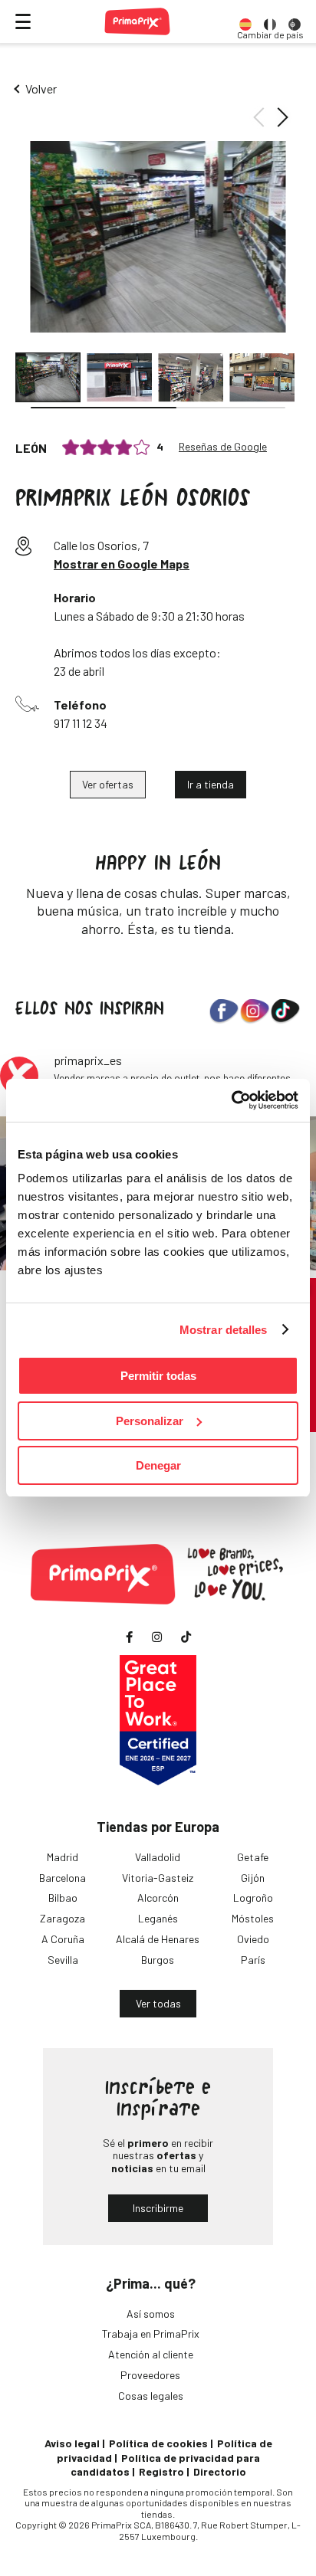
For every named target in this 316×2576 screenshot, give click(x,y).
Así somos (151, 2314)
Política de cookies (158, 2443)
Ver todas (158, 2003)
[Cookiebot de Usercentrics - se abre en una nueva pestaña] (231, 1100)
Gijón (253, 1878)
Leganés (158, 1918)
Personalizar (150, 1421)
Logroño (253, 1898)
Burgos (158, 1960)
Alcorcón (158, 1898)
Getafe (253, 1857)
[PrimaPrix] (137, 21)
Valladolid (158, 1857)
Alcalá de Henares (158, 1939)
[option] (245, 21)
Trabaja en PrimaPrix (151, 2333)
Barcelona (63, 1878)
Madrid (63, 1857)
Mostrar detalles (224, 1330)
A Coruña (63, 1939)
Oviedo (253, 1939)
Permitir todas (158, 1376)
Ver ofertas (108, 784)
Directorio (220, 2471)
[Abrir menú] (23, 21)
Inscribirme (158, 2208)
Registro (161, 2471)
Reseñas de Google (223, 447)
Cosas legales (151, 2396)
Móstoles (253, 1918)
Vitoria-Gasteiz (158, 1878)
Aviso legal (72, 2443)
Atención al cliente (151, 2354)
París (253, 1960)
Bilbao (63, 1898)
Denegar (158, 1465)
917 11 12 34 (81, 723)
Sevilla (63, 1960)
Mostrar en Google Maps (122, 564)
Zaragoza (63, 1918)
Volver (41, 88)
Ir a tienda (211, 784)
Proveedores (150, 2375)
